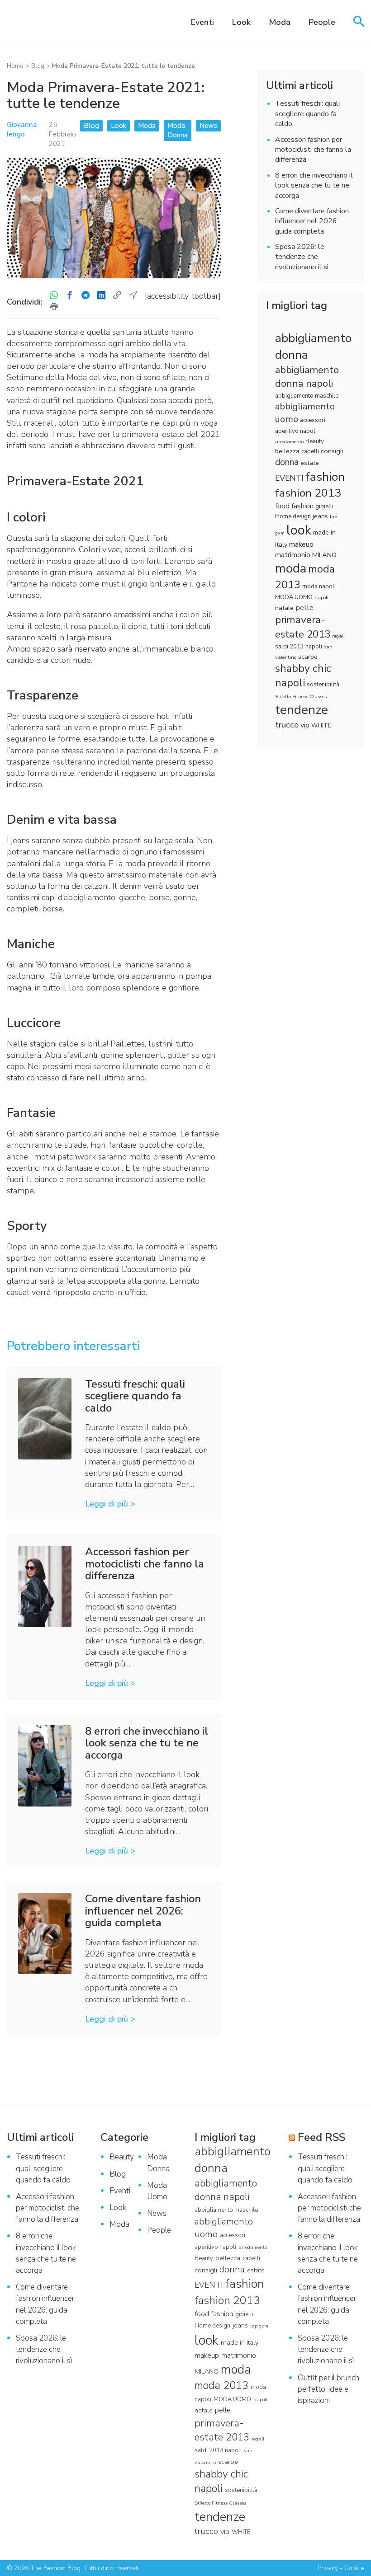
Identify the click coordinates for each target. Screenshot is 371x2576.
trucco (287, 725)
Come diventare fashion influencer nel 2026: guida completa (312, 221)
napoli (321, 598)
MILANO (324, 555)
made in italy (240, 2342)
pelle (304, 608)
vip (305, 725)
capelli (310, 451)
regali (338, 636)
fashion (325, 477)
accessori (313, 420)
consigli (332, 451)
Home (15, 66)
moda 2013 (221, 2385)
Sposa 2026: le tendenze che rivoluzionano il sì (302, 257)
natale (284, 608)
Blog (38, 66)
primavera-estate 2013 (303, 627)
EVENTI (289, 478)
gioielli (324, 507)
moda (291, 568)
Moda (280, 22)
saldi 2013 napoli (299, 647)
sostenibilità (323, 685)
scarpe (308, 657)
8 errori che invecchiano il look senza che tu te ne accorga (314, 185)
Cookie (354, 2568)
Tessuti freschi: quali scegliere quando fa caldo (307, 114)
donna (287, 462)
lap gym (259, 2326)
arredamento (289, 442)
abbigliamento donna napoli (307, 377)
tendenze (302, 710)
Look (241, 22)
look (299, 530)
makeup (301, 544)
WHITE (321, 726)
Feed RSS (321, 2137)
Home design (293, 516)
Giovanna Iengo (22, 129)
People (322, 22)
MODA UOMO (294, 597)
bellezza (287, 451)
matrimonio (293, 555)
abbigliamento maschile (307, 396)
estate (310, 463)
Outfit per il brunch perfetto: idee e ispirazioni (328, 2389)
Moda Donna (178, 130)
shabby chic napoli (303, 676)
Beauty (315, 441)
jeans (320, 516)
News (208, 126)
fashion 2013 (308, 493)
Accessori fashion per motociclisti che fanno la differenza (313, 150)
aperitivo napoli (296, 431)
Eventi (202, 22)
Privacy (328, 2568)
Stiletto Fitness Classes (301, 697)
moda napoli (319, 587)
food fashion (294, 506)
